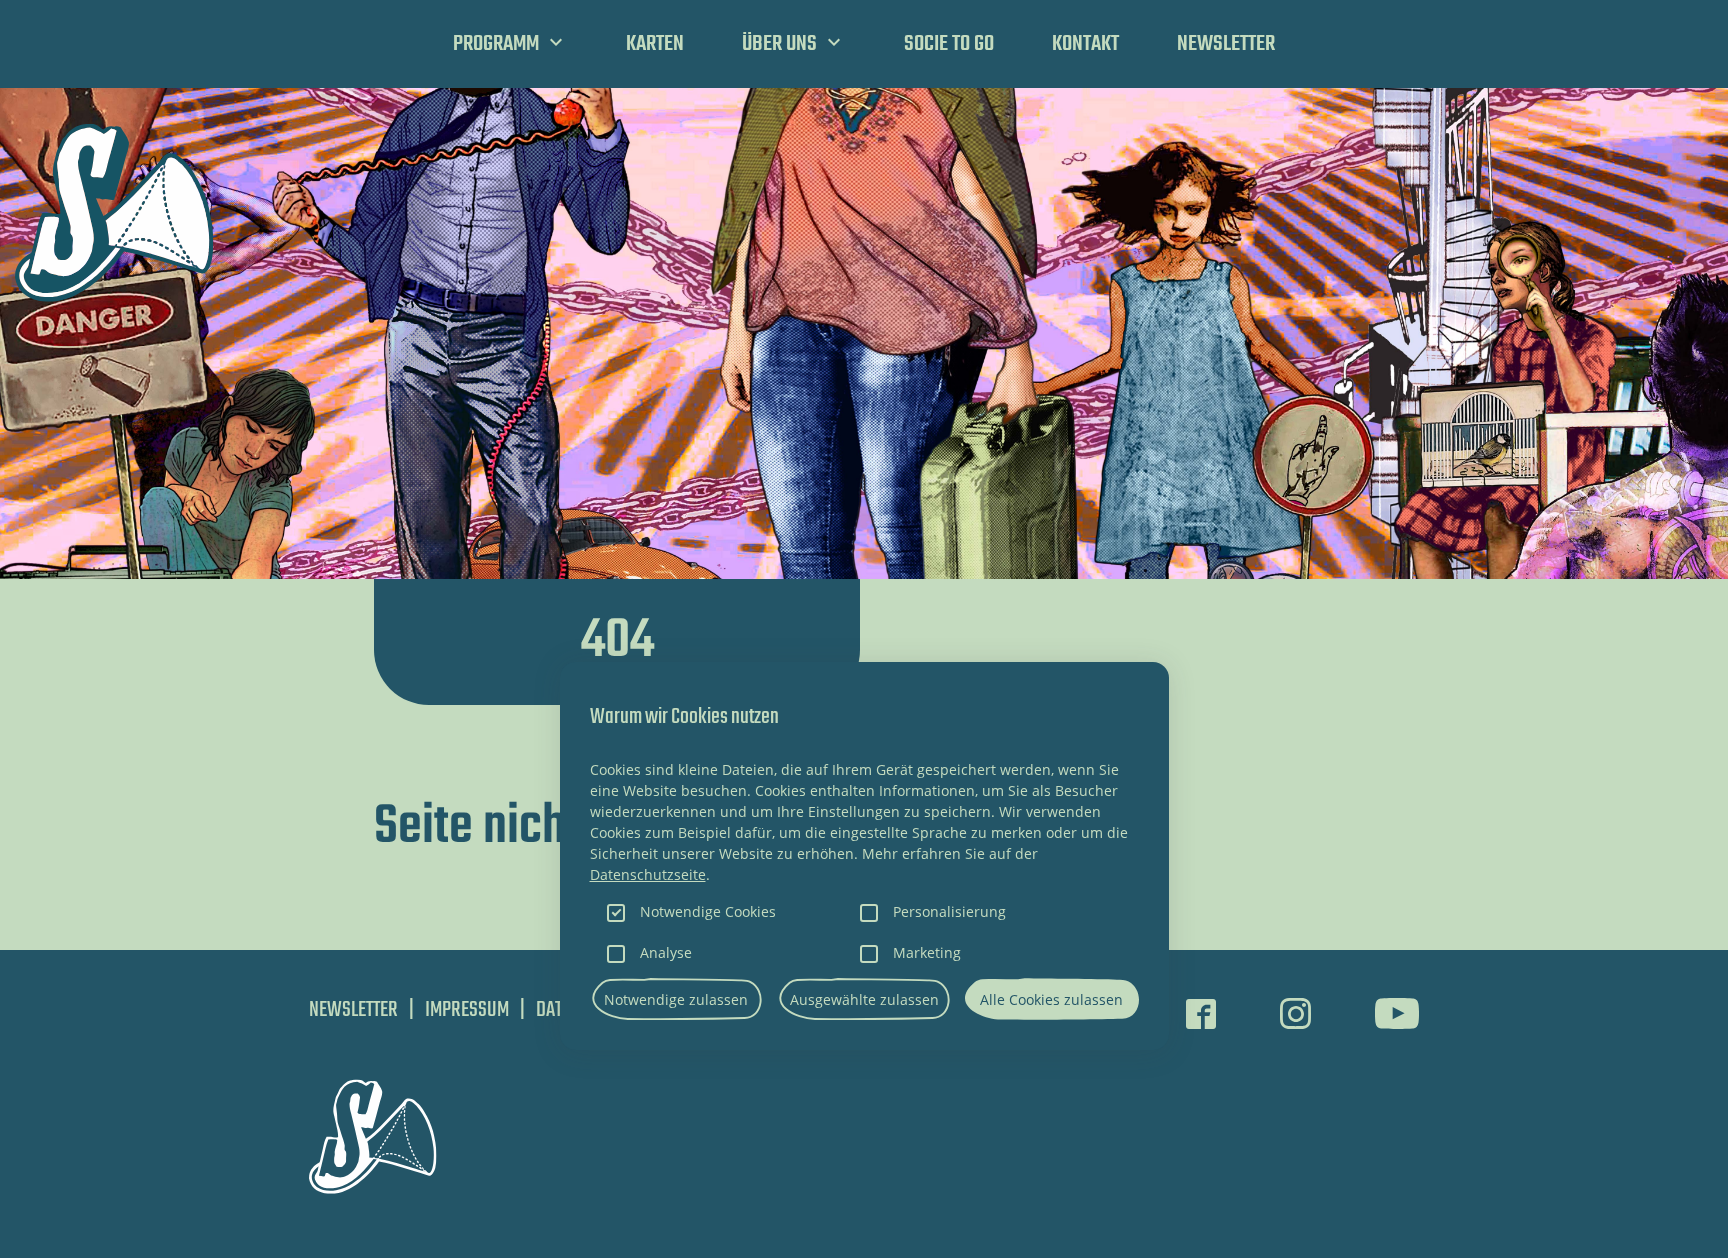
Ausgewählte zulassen (864, 999)
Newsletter (1226, 44)
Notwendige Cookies (708, 911)
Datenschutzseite (648, 874)
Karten (655, 44)
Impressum (467, 1010)
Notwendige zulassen (676, 999)
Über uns (779, 44)
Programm (496, 44)
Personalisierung (949, 911)
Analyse (666, 952)
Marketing (927, 952)
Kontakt (1085, 44)
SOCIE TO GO (949, 44)
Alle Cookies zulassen (1051, 999)
